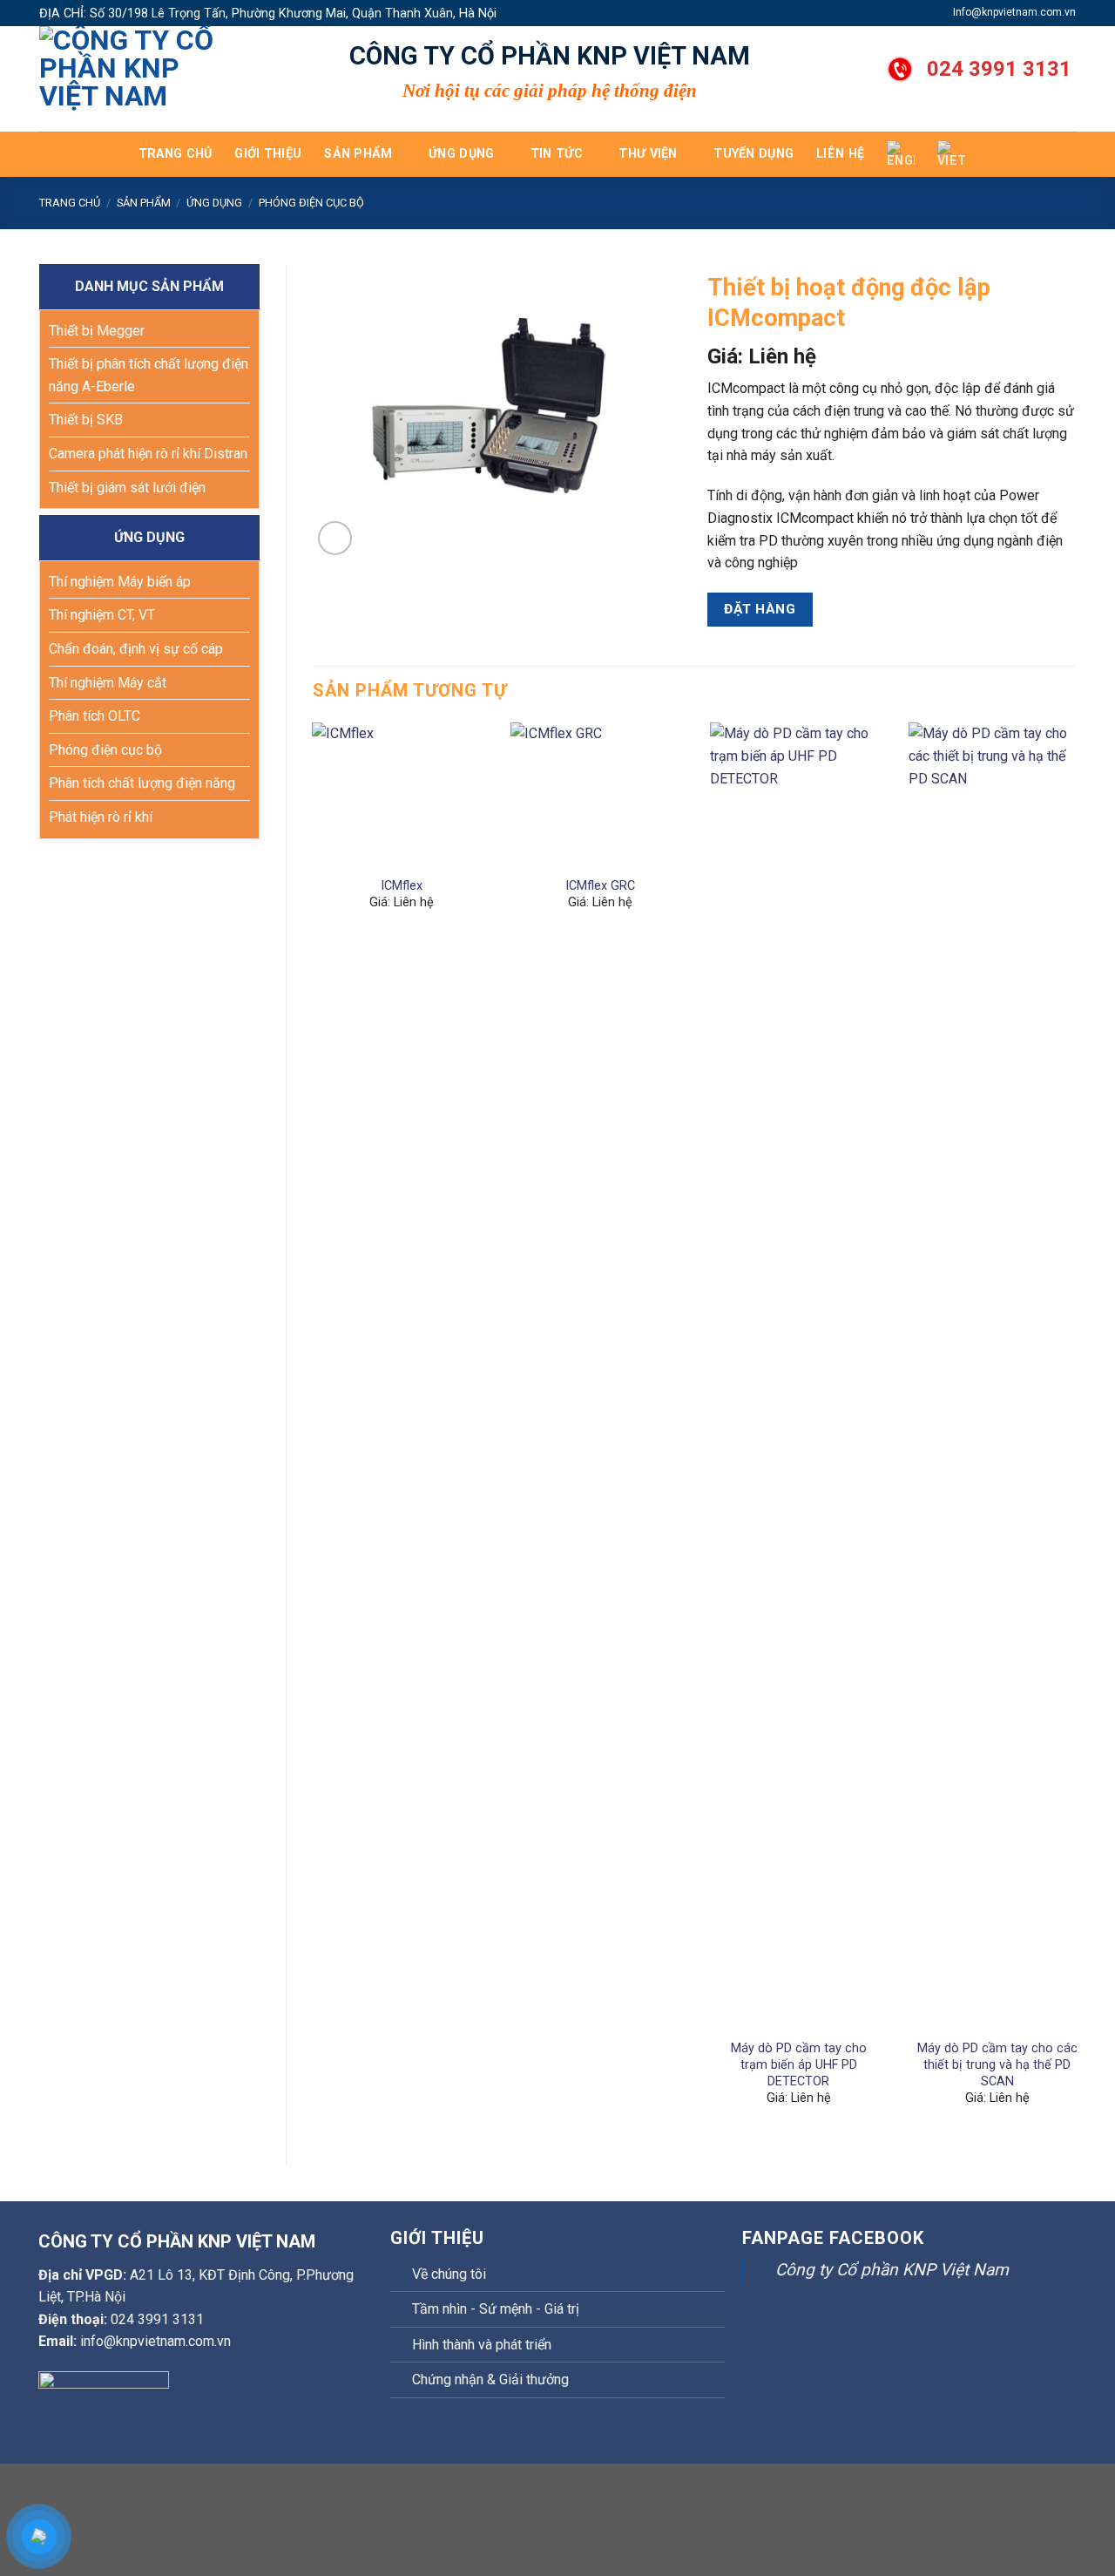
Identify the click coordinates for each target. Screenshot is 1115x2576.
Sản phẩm (358, 154)
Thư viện (648, 154)
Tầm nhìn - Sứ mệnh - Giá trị (496, 2309)
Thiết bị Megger (97, 331)
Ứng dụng (461, 154)
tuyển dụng (753, 154)
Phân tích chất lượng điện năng (142, 783)
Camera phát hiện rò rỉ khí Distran (148, 454)
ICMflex (402, 886)
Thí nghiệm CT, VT (102, 615)
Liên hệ (840, 154)
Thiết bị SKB (86, 420)
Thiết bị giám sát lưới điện (127, 488)
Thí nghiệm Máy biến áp (120, 582)
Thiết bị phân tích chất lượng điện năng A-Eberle (149, 375)
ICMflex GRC (600, 886)
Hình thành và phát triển (482, 2345)
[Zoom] (335, 538)
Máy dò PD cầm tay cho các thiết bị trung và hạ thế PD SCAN (997, 2064)
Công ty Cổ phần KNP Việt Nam (892, 2270)
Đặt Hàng (760, 609)
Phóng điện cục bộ (311, 203)
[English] (901, 154)
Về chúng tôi (449, 2274)
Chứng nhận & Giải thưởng (490, 2379)
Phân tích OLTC (95, 716)
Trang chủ (70, 203)
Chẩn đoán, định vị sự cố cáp (136, 649)
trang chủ (176, 154)
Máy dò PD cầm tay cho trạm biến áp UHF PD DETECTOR (799, 2064)
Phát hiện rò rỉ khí (101, 817)
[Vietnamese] (951, 154)
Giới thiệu (268, 154)
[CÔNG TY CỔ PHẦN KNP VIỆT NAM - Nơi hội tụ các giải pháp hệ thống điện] (126, 79)
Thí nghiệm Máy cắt (108, 683)
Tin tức (557, 154)
